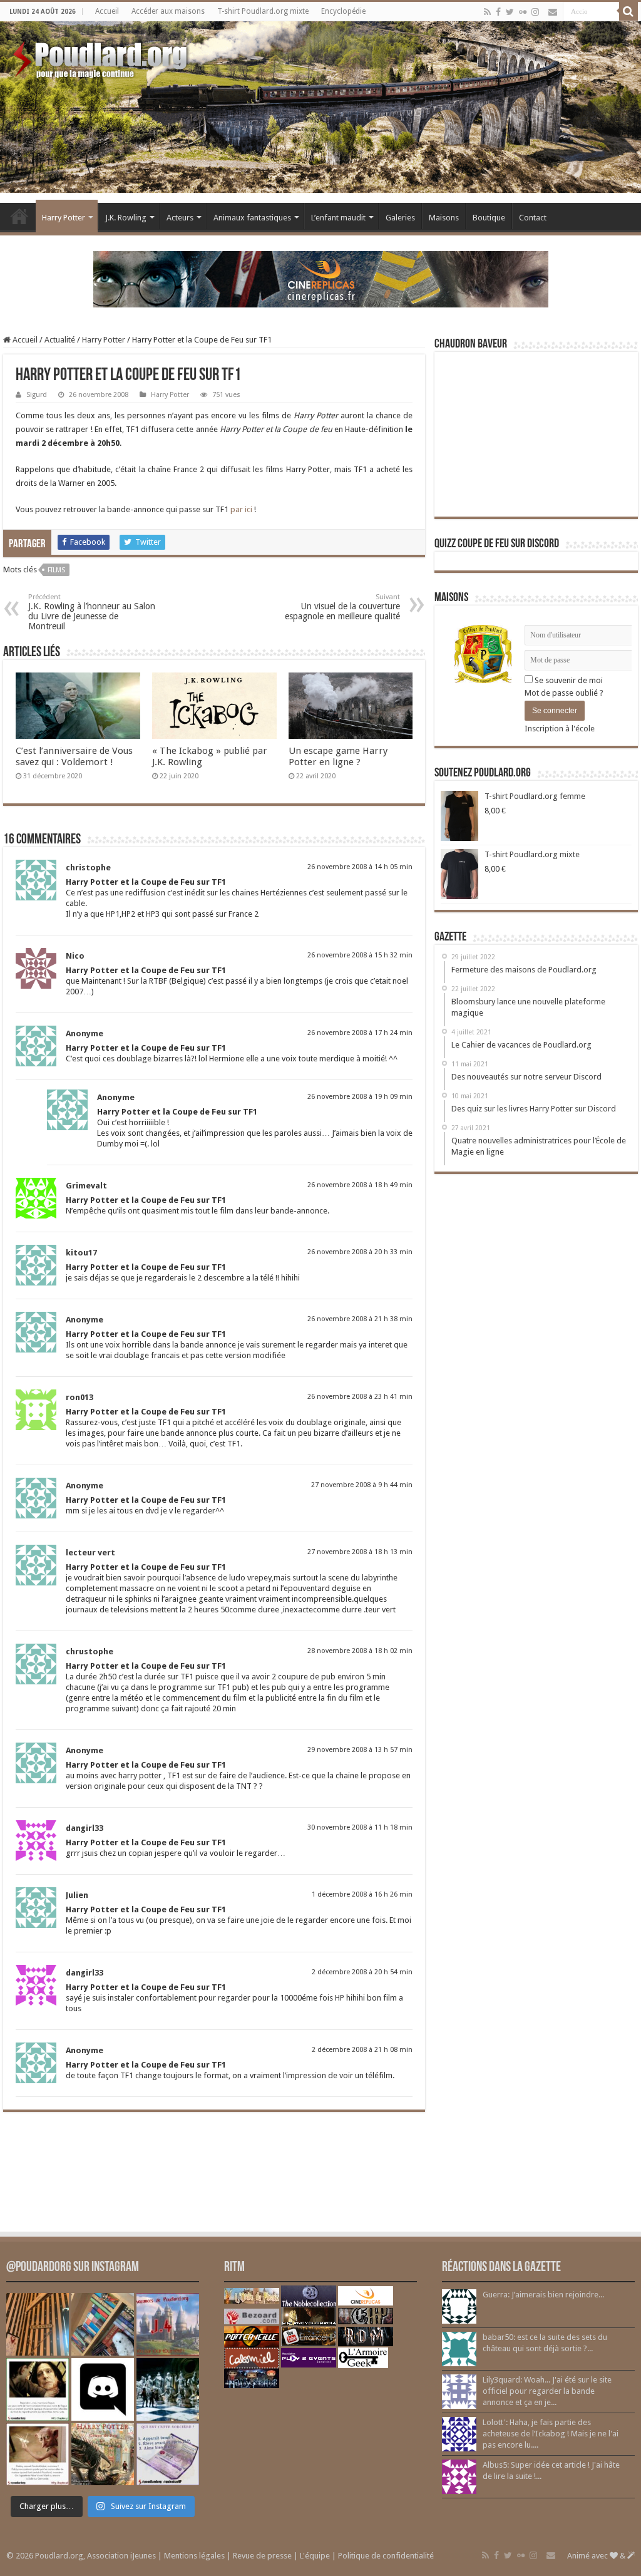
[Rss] (487, 12)
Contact (533, 218)
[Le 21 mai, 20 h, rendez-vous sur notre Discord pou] (103, 2455)
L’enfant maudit (338, 218)
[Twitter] (510, 12)
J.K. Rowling (126, 218)
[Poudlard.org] (102, 56)
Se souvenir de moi (568, 680)
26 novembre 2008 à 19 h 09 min (360, 1097)
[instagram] (535, 12)
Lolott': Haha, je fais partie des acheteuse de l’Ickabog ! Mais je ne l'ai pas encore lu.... (551, 2434)
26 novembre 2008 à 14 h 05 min (360, 867)
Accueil (107, 11)
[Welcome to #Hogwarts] (38, 2324)
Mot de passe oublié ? (564, 693)
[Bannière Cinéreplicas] (321, 278)
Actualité (60, 340)
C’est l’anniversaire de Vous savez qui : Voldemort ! (74, 756)
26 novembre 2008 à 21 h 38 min (360, 1319)
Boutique (489, 218)
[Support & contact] (553, 12)
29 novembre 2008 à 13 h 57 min (360, 1750)
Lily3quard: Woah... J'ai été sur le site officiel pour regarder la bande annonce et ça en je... (547, 2391)
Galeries (400, 218)
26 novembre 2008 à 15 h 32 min (360, 955)
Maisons (444, 218)
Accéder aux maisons (168, 11)
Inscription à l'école (560, 729)
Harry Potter (64, 218)
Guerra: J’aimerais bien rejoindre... (543, 2295)
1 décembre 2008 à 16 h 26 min (362, 1894)
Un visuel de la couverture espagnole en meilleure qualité (342, 607)
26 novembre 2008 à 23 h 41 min (360, 1397)
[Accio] (628, 11)
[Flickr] (523, 12)
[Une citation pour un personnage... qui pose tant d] (38, 2389)
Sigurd (37, 395)
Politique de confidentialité (386, 2556)
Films (56, 570)
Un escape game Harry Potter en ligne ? (338, 756)
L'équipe (315, 2556)
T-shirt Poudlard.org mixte (263, 11)
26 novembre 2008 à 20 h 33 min (360, 1252)
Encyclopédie (343, 11)
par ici (241, 509)
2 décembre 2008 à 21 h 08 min (362, 2050)
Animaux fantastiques (252, 218)
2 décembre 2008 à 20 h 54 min (362, 1972)
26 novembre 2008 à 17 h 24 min (360, 1033)
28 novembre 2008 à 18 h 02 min (360, 1651)
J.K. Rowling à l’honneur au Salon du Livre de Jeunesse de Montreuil (92, 612)
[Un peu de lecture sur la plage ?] (103, 2324)
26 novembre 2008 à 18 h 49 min (360, 1185)
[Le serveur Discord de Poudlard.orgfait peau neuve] (103, 2389)
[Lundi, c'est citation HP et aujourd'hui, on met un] (38, 2455)
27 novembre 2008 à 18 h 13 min (360, 1552)
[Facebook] (498, 12)
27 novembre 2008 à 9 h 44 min (362, 1485)
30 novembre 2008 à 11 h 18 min (360, 1827)
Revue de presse (262, 2556)
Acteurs (180, 218)
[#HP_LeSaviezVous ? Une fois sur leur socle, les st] (168, 2389)
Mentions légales (194, 2556)
